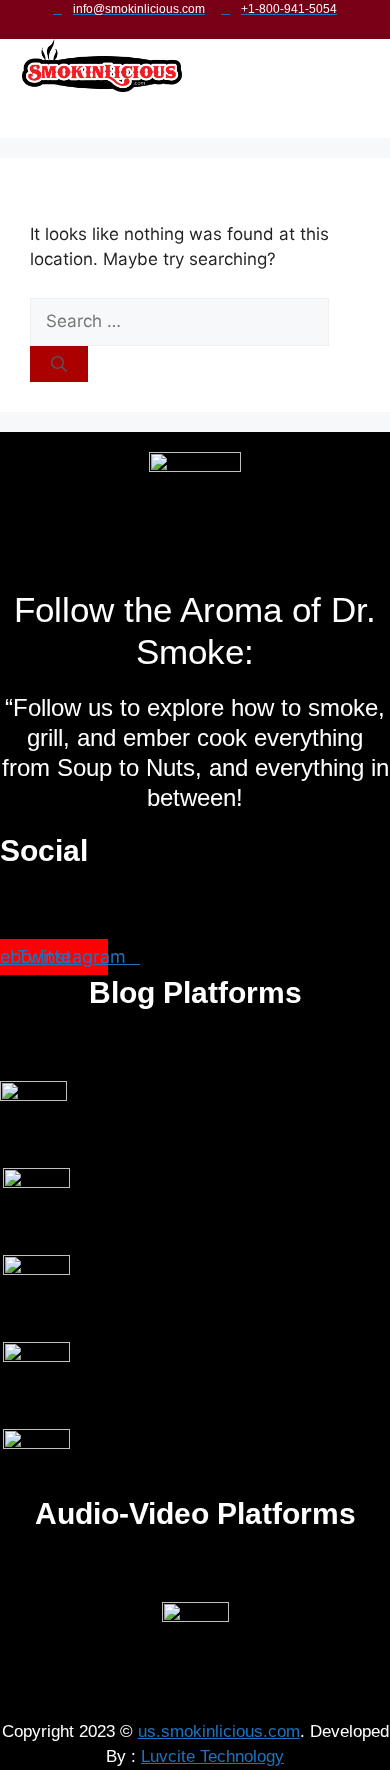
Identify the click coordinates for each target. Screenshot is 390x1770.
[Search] (59, 364)
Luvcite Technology (212, 1756)
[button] (184, 118)
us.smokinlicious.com (219, 1731)
